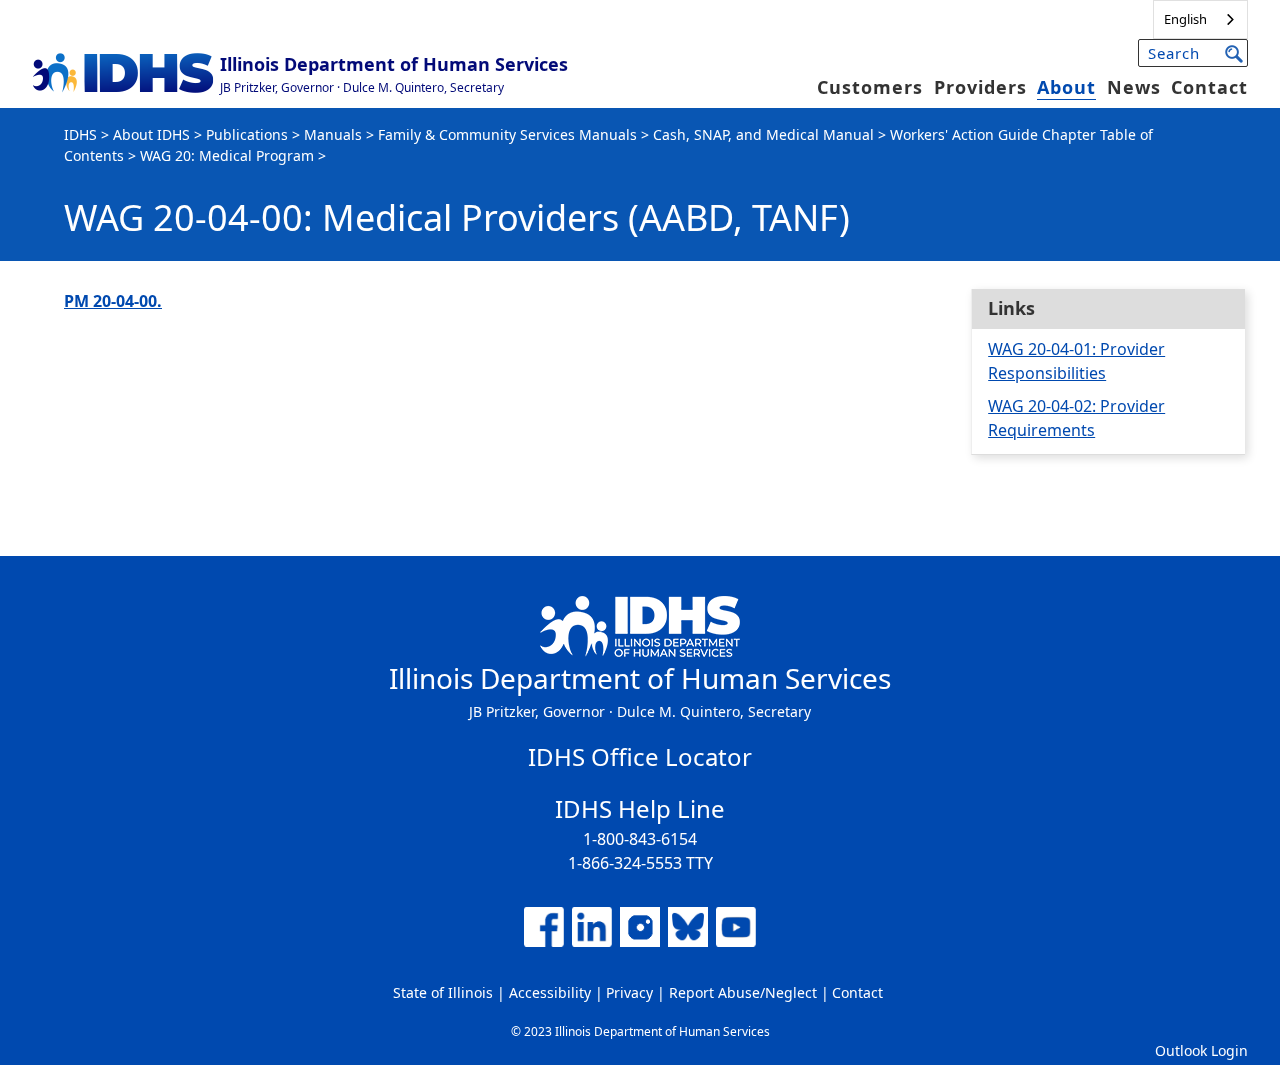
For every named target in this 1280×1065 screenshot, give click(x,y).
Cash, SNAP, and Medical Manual (763, 134)
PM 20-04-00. (113, 301)
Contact (1209, 87)
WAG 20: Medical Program (227, 155)
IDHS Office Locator (640, 756)
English (1185, 19)
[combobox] (1200, 19)
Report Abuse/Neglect (743, 992)
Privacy (629, 992)
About (1066, 87)
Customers (870, 87)
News (1134, 87)
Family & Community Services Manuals (507, 134)
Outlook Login (1201, 1050)
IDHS (80, 134)
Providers (980, 87)
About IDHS (151, 134)
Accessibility (550, 992)
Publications (247, 134)
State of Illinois (443, 992)
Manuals (333, 134)
